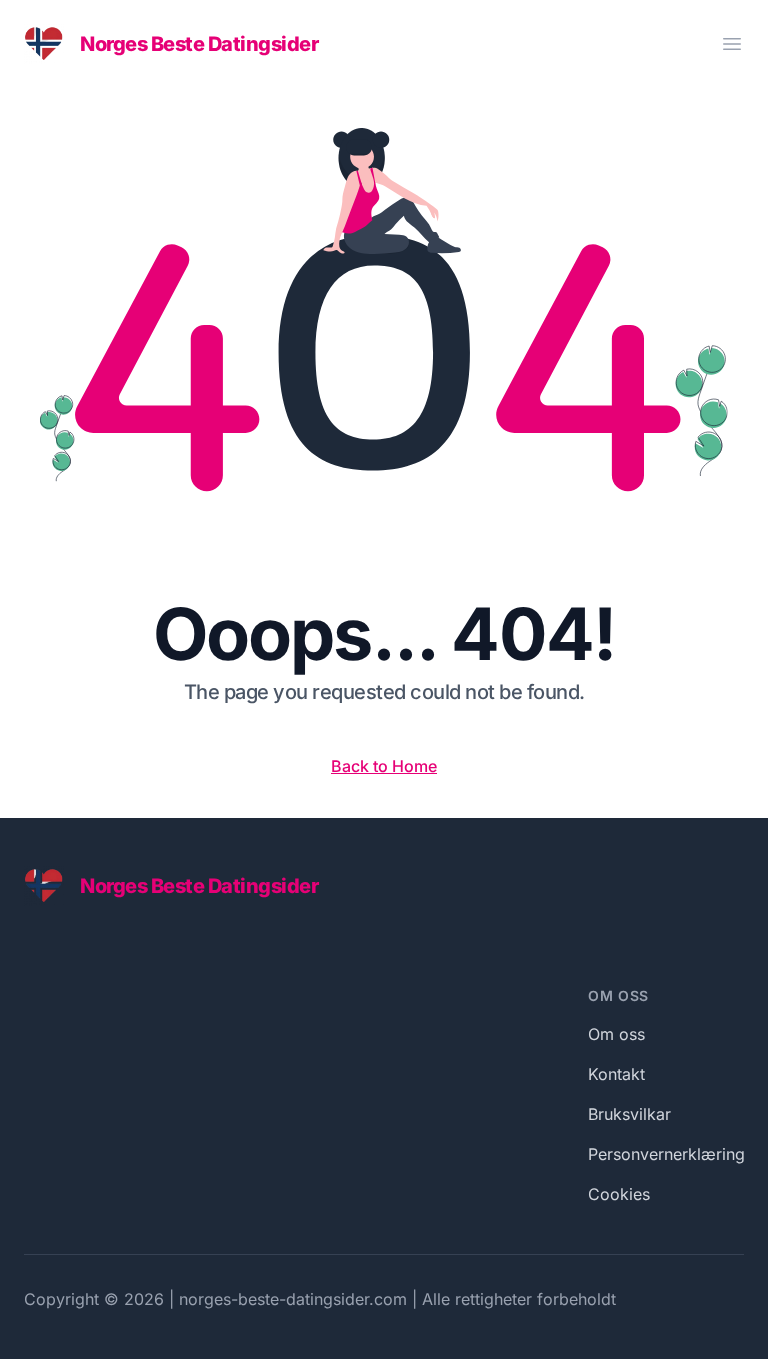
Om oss (616, 1034)
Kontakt (616, 1074)
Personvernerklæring (666, 1154)
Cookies (619, 1194)
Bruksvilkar (629, 1114)
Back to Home (384, 766)
